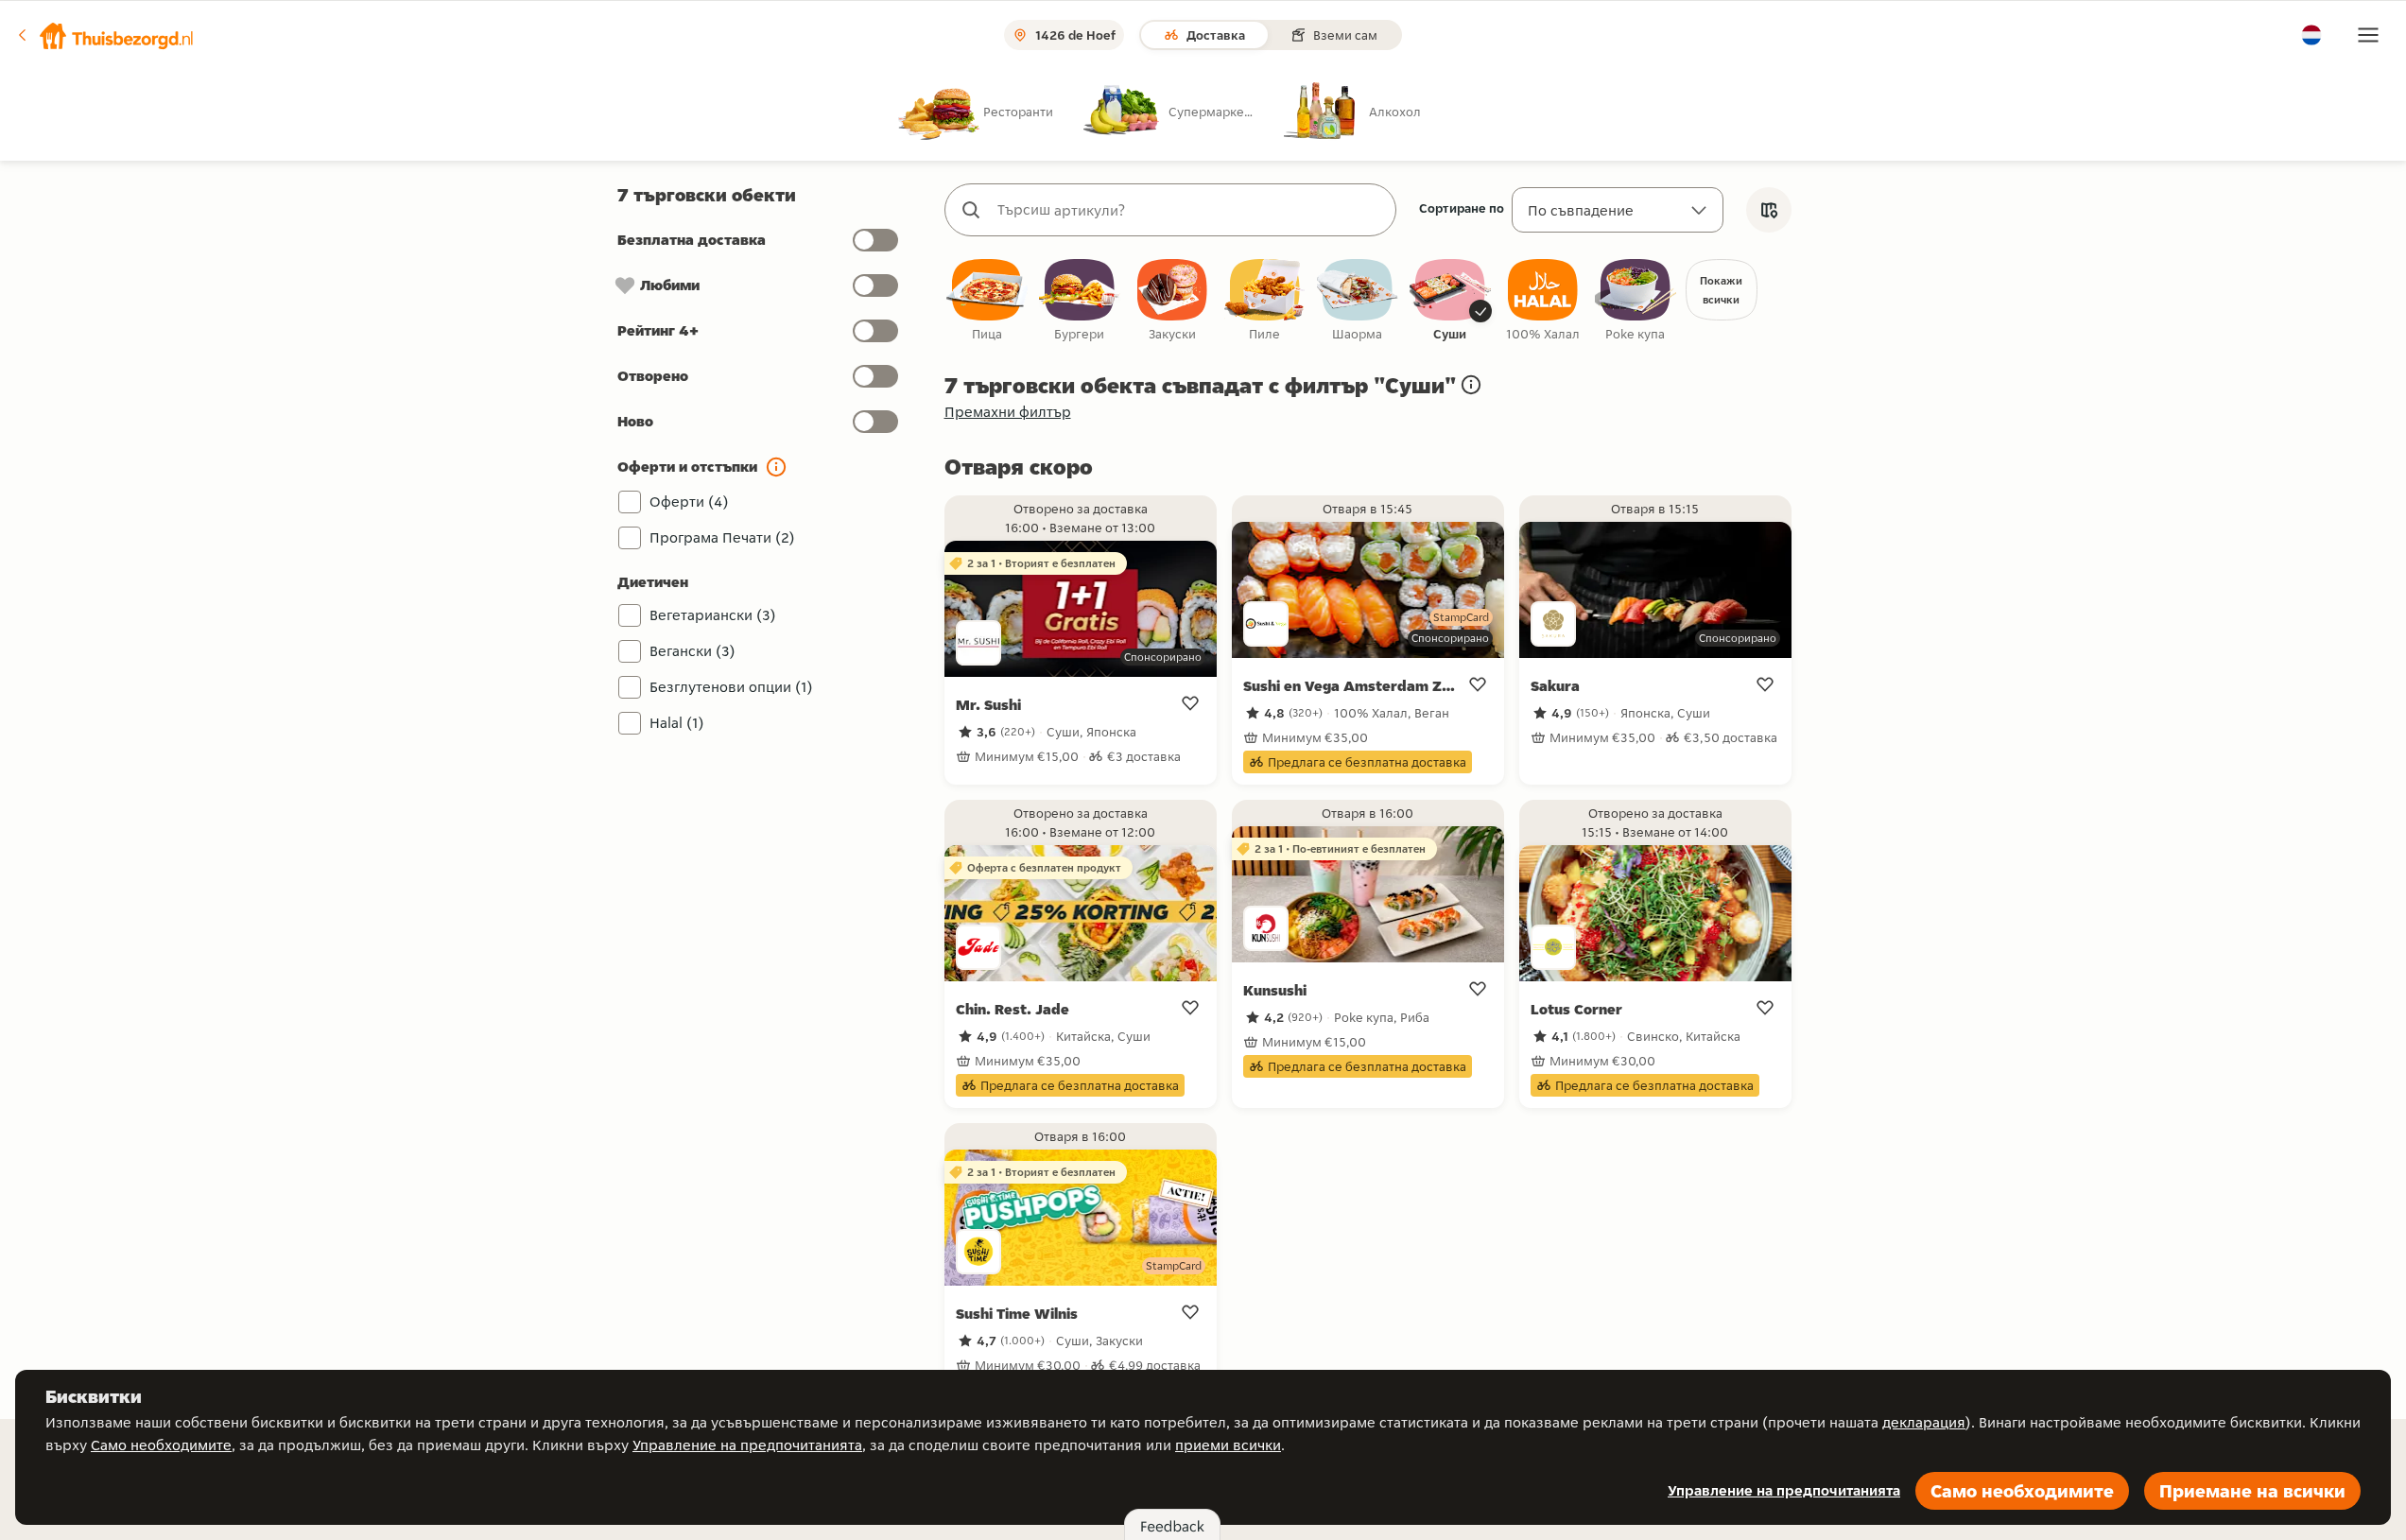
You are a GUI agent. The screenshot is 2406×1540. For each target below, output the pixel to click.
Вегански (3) (692, 651)
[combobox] (1189, 210)
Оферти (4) (689, 502)
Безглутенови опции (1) (731, 687)
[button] (105, 35)
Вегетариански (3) (713, 615)
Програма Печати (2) (722, 537)
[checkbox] (987, 301)
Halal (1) (677, 723)
